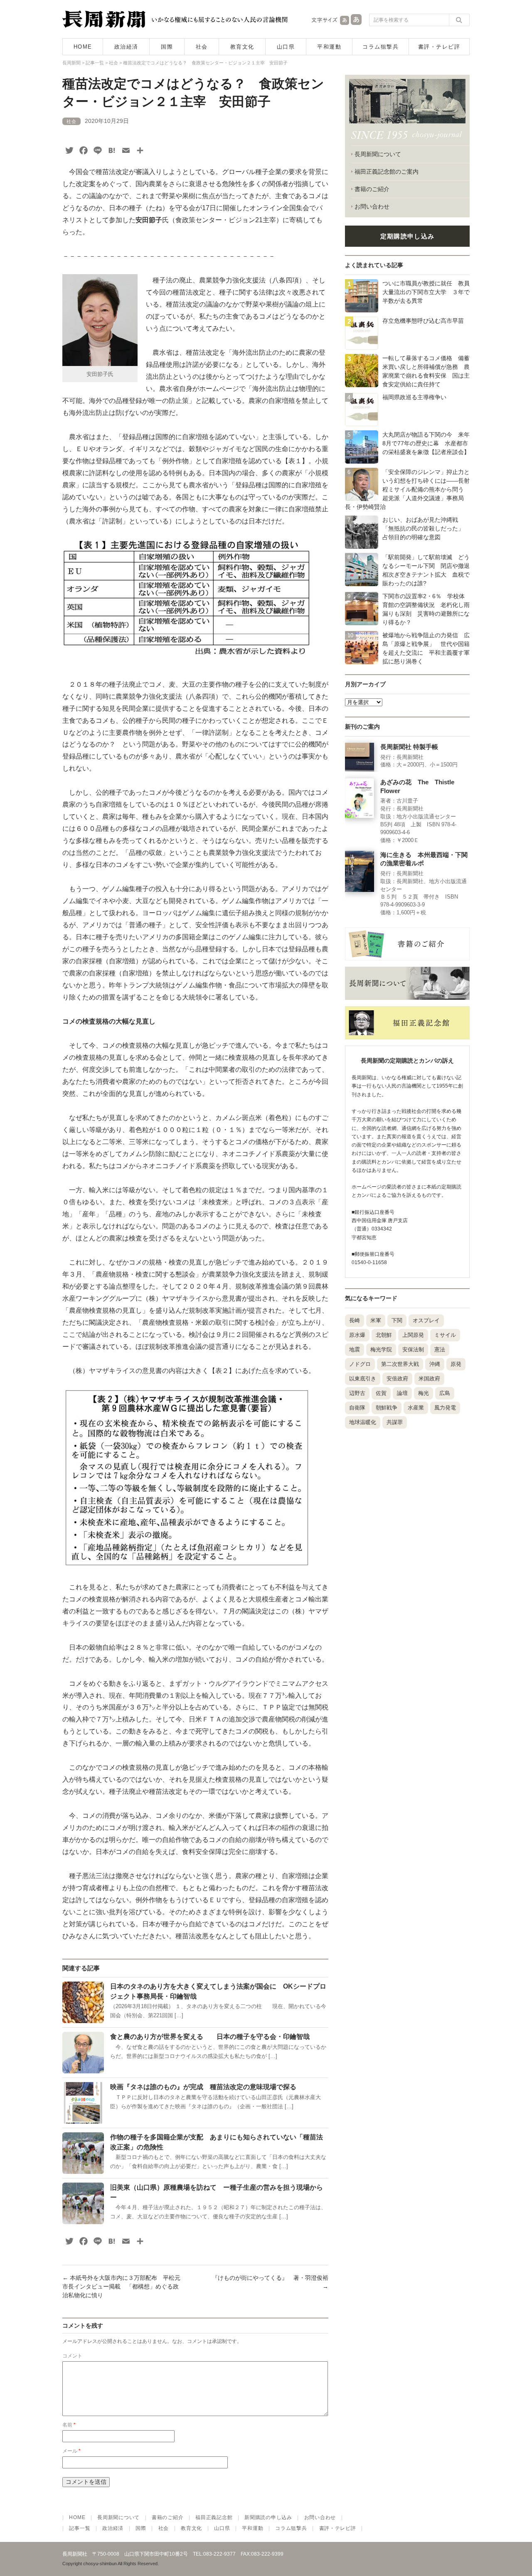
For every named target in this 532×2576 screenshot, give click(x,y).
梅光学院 (381, 1349)
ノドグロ (360, 1364)
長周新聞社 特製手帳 (409, 747)
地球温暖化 (363, 1422)
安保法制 (413, 1349)
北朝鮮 (384, 1335)
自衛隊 (357, 1408)
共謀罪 (395, 1422)
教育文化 (242, 47)
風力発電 (445, 1408)
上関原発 (413, 1335)
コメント (72, 2356)
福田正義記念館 (214, 2517)
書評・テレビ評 (439, 47)
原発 (456, 1364)
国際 (167, 47)
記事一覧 (80, 2528)
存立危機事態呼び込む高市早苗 (423, 321)
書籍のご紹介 (372, 189)
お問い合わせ (372, 206)
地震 (355, 1349)
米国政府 (429, 1379)
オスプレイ (426, 1320)
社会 (202, 47)
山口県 (286, 47)
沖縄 (435, 1364)
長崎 (355, 1320)
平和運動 (329, 47)
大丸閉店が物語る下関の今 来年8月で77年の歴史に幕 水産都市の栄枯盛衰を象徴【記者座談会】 (426, 443)
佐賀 (381, 1393)
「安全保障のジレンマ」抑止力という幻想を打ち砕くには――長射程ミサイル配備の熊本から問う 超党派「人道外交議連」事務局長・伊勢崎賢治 (407, 489)
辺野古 (357, 1393)
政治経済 (126, 47)
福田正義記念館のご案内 (387, 172)
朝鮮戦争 (387, 1408)
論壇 (402, 1393)
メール (71, 2451)
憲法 (440, 1349)
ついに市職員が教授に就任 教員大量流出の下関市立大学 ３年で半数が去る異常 (426, 292)
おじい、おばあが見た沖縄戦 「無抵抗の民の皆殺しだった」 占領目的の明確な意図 (426, 528)
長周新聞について (378, 154)
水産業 (416, 1408)
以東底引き (363, 1379)
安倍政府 (397, 1379)
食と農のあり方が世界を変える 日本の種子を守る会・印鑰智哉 (210, 2037)
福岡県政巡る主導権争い (414, 397)
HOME (83, 47)
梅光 (424, 1393)
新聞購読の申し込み (268, 2517)
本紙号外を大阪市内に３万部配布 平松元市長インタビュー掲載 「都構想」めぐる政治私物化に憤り (121, 2286)
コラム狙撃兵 (381, 47)
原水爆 (357, 1335)
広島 (445, 1393)
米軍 (376, 1320)
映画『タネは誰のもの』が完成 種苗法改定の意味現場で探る (203, 2087)
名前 (69, 2425)
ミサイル (445, 1335)
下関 (397, 1320)
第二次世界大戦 (400, 1364)
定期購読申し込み (407, 236)
